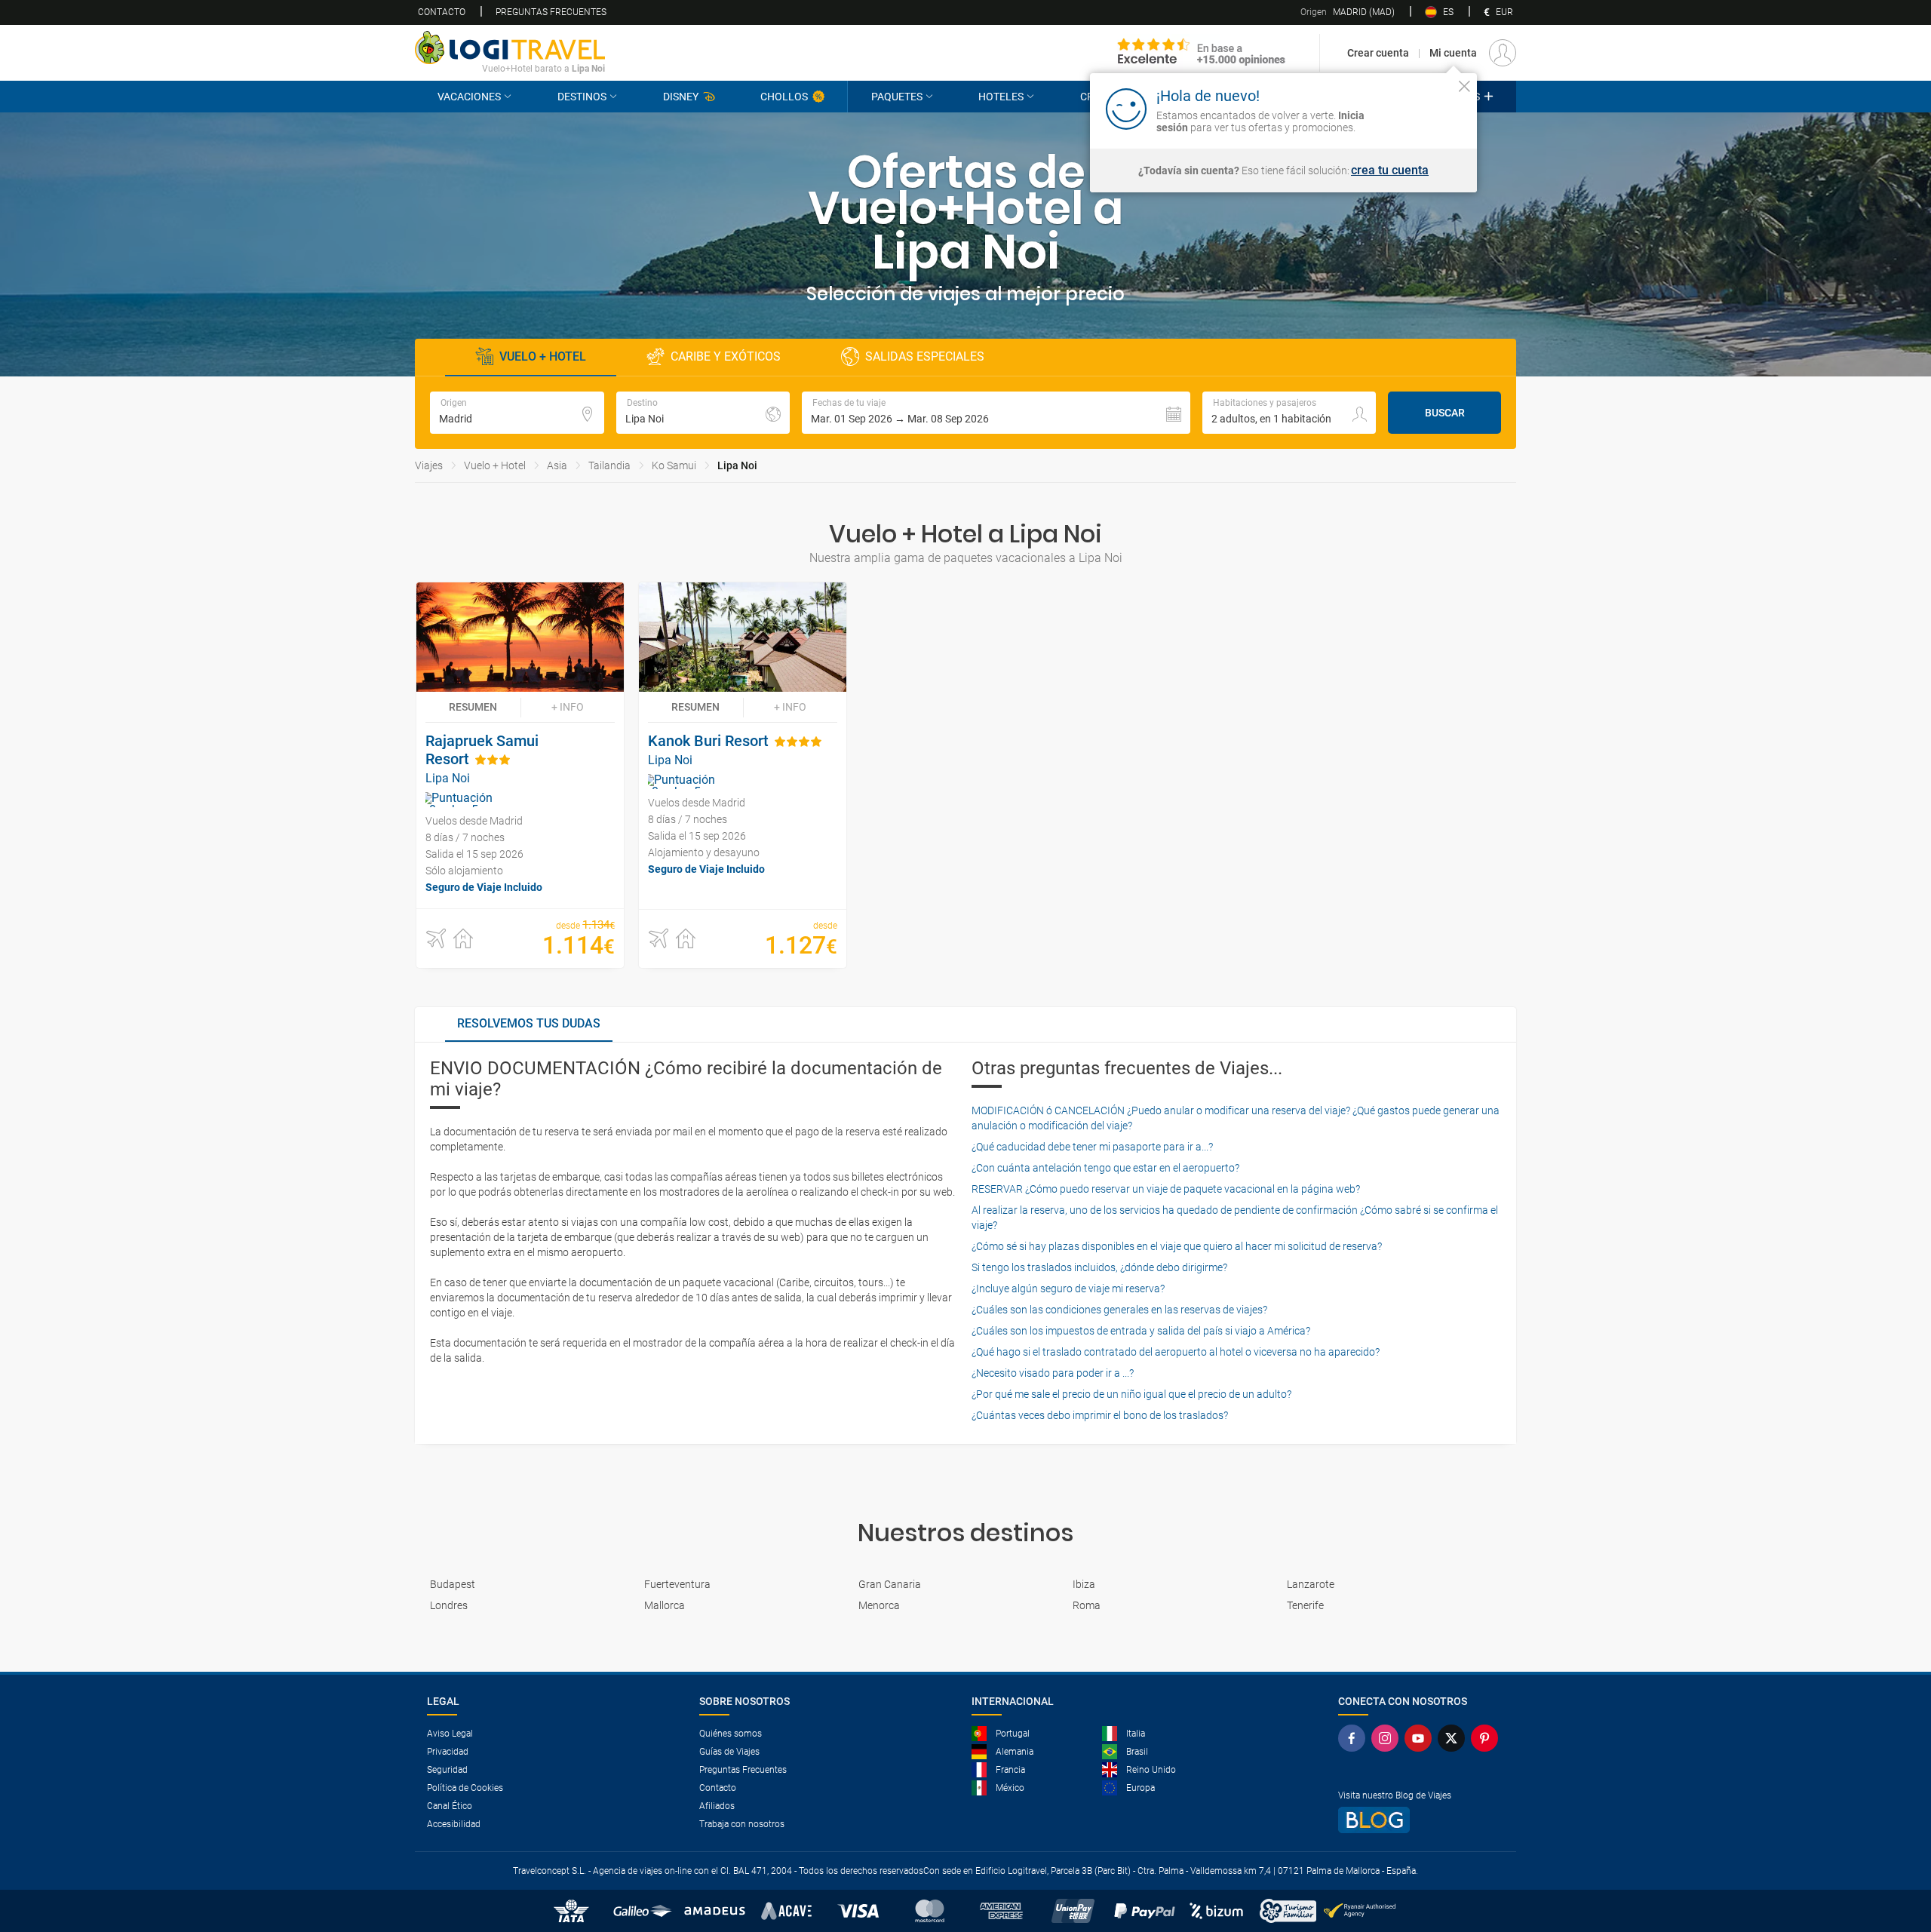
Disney (681, 97)
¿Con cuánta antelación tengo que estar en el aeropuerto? (1105, 1168)
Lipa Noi (737, 465)
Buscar (1445, 413)
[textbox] (517, 413)
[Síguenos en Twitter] (1454, 1738)
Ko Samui (674, 465)
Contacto (442, 12)
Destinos (582, 97)
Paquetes (897, 97)
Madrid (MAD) (1348, 12)
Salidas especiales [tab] (925, 356)
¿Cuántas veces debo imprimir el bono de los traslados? (1100, 1415)
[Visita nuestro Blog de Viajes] (1421, 1820)
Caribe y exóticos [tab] (726, 356)
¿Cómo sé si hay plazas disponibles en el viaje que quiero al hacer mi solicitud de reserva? (1177, 1246)
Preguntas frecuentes (551, 12)
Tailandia (609, 465)
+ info (568, 707)
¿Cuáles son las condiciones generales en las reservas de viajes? (1119, 1310)
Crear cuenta (1378, 53)
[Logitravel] (1202, 53)
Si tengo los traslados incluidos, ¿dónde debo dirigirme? (1099, 1267)
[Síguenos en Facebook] (1355, 1738)
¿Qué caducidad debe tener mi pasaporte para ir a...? (1092, 1147)
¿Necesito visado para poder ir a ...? (1053, 1373)
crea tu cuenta (1390, 170)
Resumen (473, 707)
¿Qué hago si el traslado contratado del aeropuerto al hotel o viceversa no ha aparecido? (1176, 1352)
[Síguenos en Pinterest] (1487, 1738)
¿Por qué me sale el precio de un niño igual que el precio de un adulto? (1131, 1394)
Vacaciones (469, 97)
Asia (557, 465)
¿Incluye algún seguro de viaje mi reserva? (1068, 1289)
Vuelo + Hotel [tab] (543, 356)
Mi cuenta (1453, 53)
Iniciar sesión (1418, 108)
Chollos (784, 97)
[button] (996, 413)
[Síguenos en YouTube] (1421, 1738)
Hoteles (1001, 97)
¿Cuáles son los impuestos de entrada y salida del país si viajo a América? (1141, 1331)
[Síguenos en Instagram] (1388, 1738)
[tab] (529, 1024)
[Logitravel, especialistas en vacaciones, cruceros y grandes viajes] (510, 48)
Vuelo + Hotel (495, 465)
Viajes (429, 465)
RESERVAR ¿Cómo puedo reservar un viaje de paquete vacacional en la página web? (1166, 1189)
